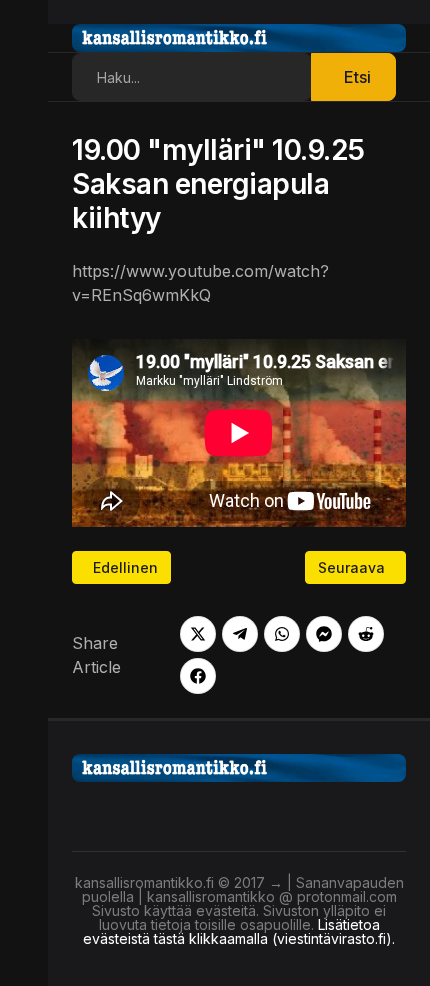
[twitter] (198, 634)
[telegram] (240, 634)
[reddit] (366, 634)
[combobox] (192, 77)
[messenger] (324, 634)
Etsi (357, 77)
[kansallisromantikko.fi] (239, 766)
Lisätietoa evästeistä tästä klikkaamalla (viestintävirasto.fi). (239, 931)
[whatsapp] (282, 634)
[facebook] (198, 676)
